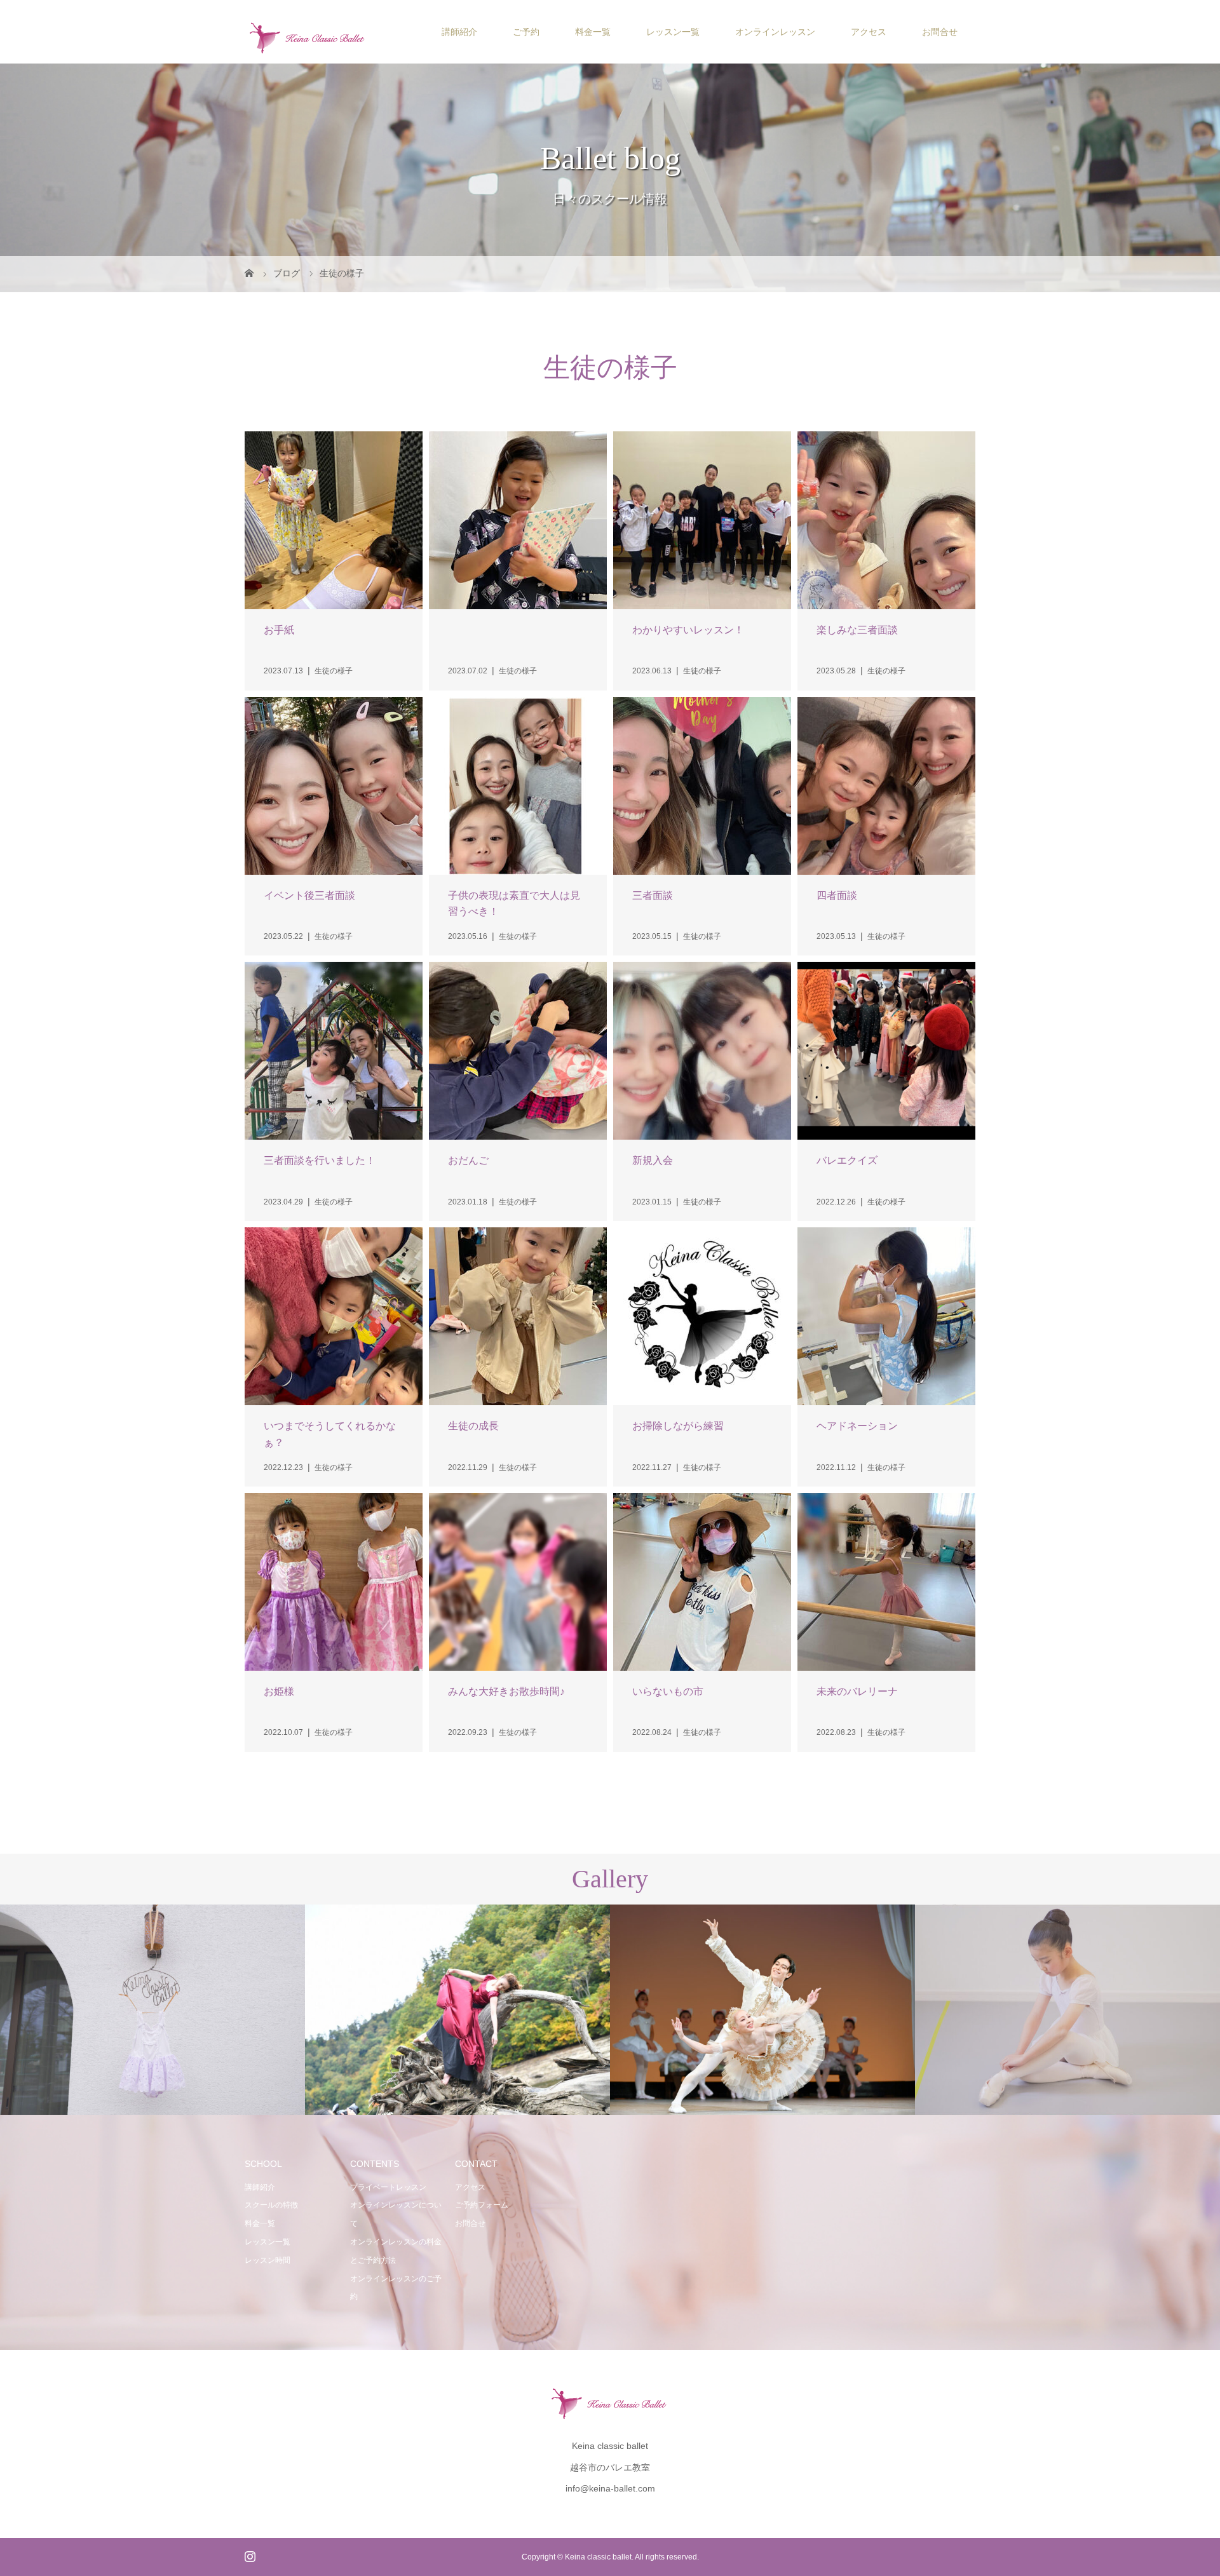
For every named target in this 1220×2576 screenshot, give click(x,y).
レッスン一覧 (673, 32)
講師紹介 (459, 32)
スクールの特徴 (271, 2205)
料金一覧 (593, 32)
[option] (152, 2010)
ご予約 (526, 32)
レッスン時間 (268, 2260)
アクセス (869, 32)
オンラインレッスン (775, 32)
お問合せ (940, 32)
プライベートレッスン (388, 2187)
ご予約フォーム (482, 2205)
